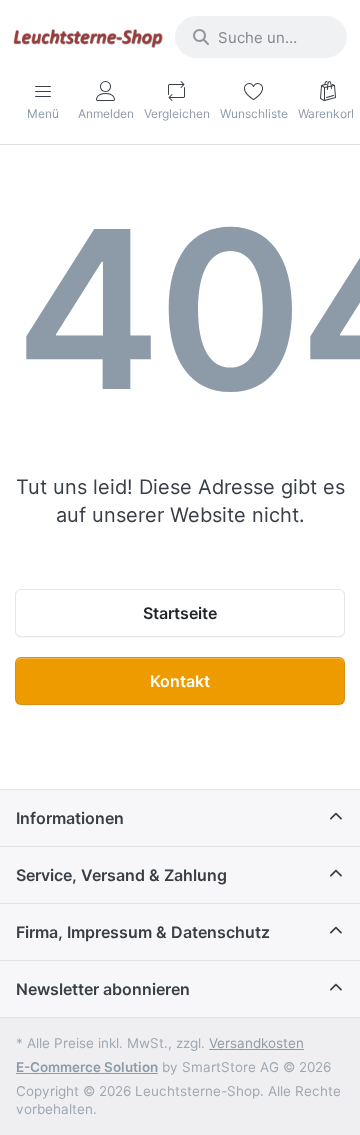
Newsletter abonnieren (103, 989)
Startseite (180, 613)
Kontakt (180, 681)
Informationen (70, 818)
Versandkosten (256, 1043)
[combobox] (261, 37)
